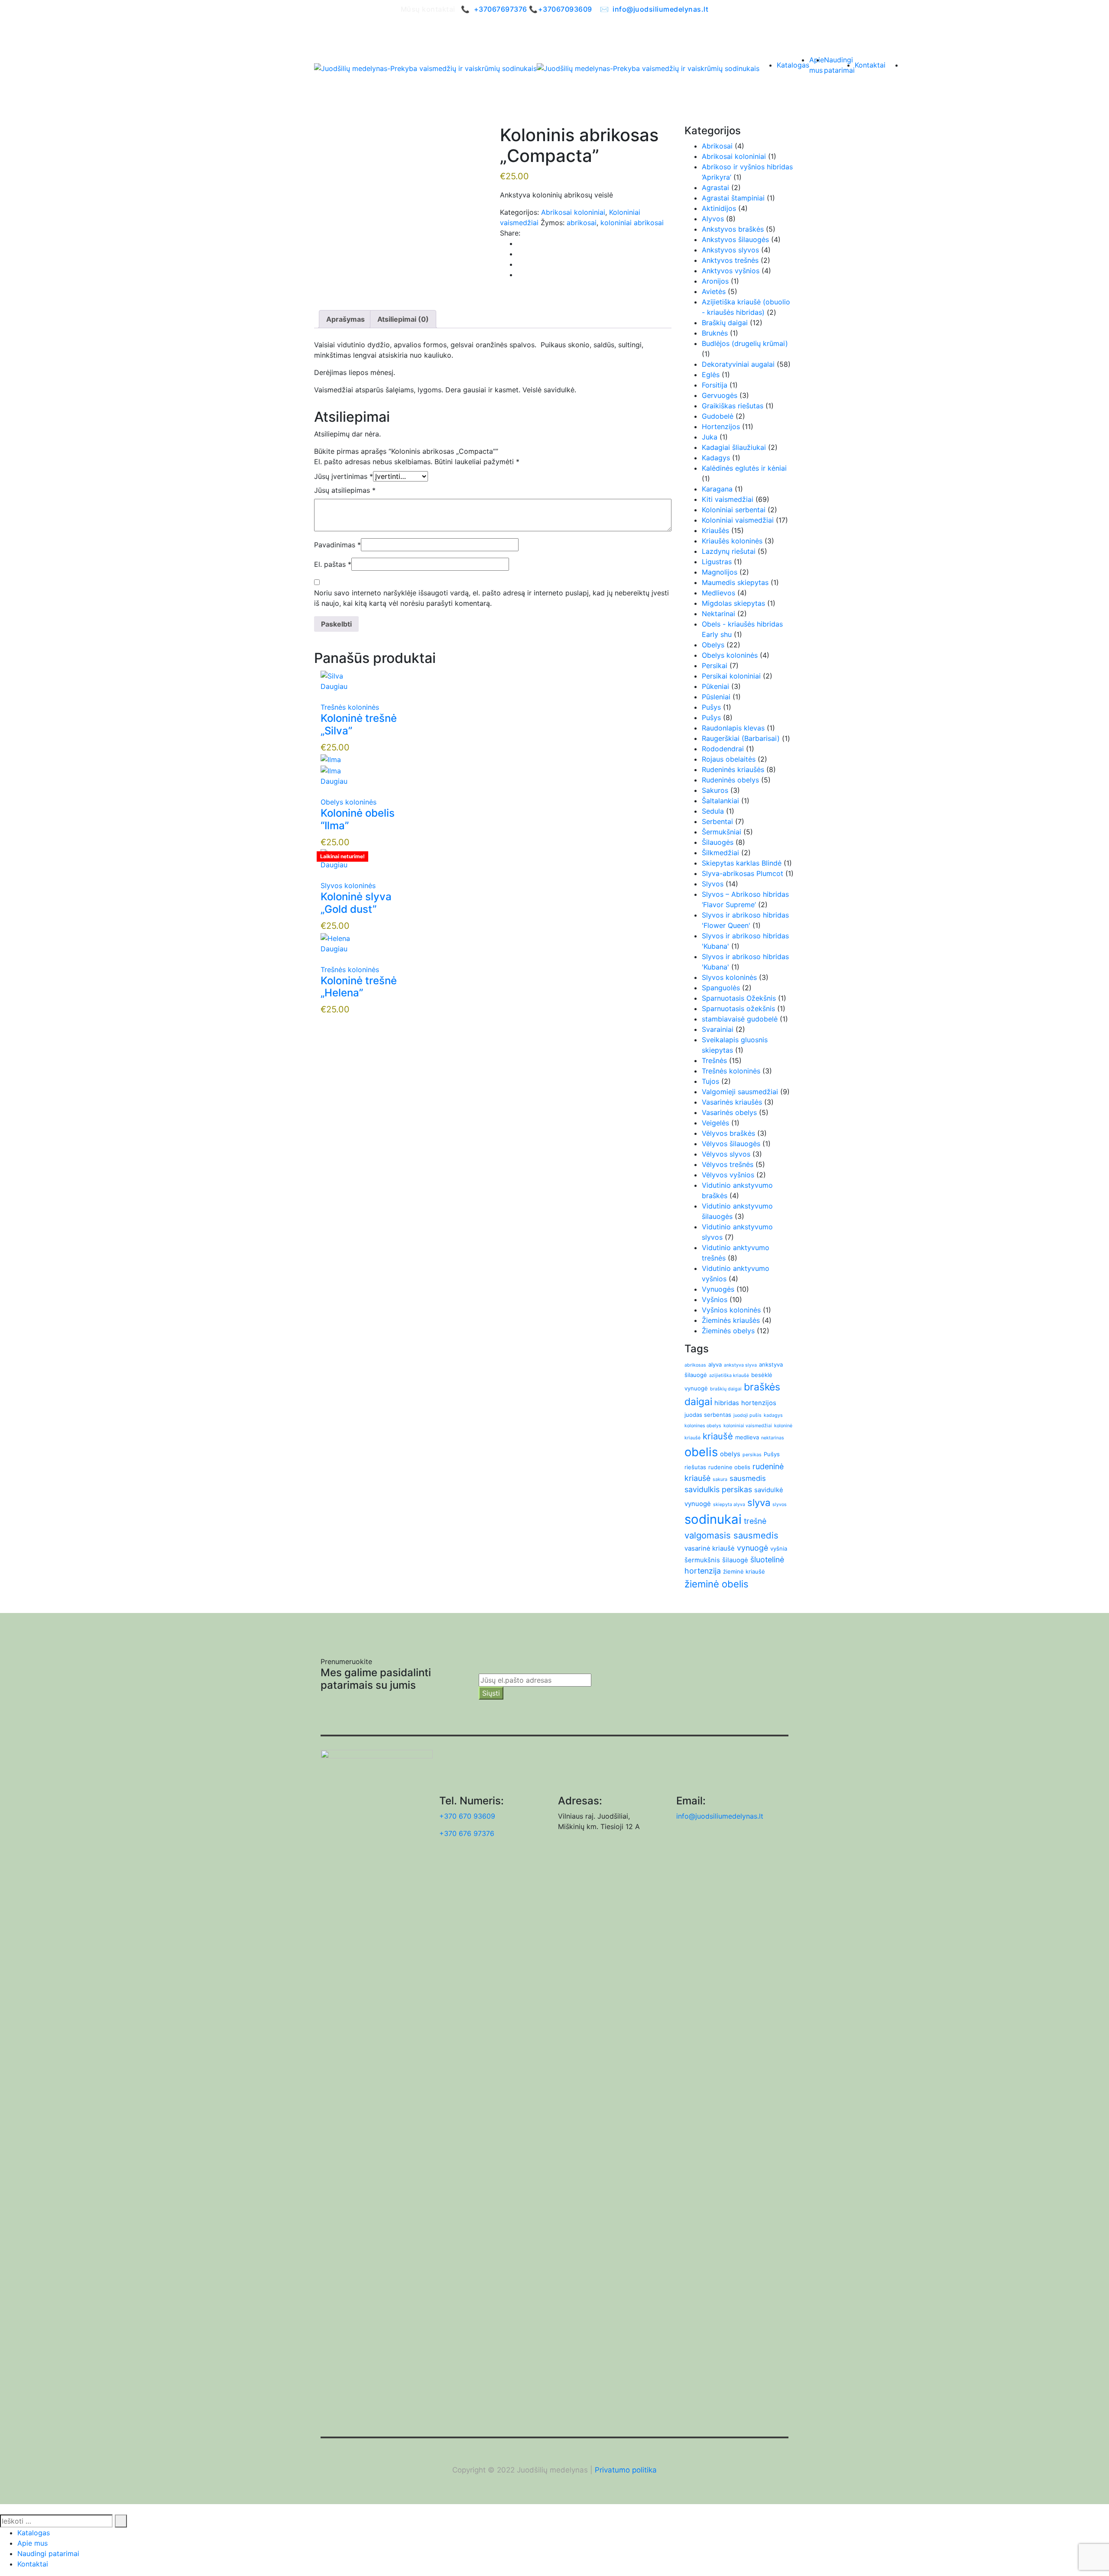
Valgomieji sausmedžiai (740, 1092)
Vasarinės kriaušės (732, 1102)
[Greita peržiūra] (323, 697)
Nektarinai (718, 614)
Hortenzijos (721, 427)
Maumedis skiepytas (735, 582)
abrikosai (582, 223)
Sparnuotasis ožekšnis (738, 1008)
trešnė (755, 1521)
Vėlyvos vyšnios (728, 1175)
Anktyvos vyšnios (731, 271)
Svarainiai (718, 1029)
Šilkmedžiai (720, 853)
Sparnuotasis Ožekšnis (739, 998)
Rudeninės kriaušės (733, 769)
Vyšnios (715, 1299)
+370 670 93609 (467, 1816)
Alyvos (713, 219)
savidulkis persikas (718, 1489)
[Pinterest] (520, 254)
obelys (730, 1454)
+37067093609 (565, 9)
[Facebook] (520, 243)
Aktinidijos (719, 208)
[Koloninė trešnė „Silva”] (332, 676)
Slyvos (713, 884)
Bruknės (715, 333)
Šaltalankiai (720, 801)
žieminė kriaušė (744, 1571)
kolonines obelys (703, 1426)
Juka (710, 437)
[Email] (520, 264)
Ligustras (717, 562)
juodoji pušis (747, 1415)
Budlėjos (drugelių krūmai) (745, 343)
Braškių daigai (725, 323)
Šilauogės (718, 842)
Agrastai (715, 187)
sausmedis (748, 1478)
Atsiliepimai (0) (403, 319)
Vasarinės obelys (729, 1112)
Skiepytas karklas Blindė (742, 863)
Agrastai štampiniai (733, 198)
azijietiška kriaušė (729, 1375)
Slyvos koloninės (348, 886)
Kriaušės (715, 530)
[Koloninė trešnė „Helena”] (335, 937)
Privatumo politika (626, 2470)
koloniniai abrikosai (632, 223)
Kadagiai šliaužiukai (734, 447)
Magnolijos (720, 572)
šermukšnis (702, 1560)
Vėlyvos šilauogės (731, 1144)
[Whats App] (520, 275)
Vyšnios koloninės (731, 1310)
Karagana (717, 489)
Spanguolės (721, 988)
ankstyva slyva (740, 1365)
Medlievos (718, 593)
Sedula (713, 811)
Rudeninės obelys (730, 780)
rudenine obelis (729, 1467)
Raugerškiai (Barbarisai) (741, 738)
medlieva (747, 1437)
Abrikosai (717, 146)
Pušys (711, 707)
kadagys (773, 1415)
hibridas (727, 1403)
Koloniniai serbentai (734, 510)
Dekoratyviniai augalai (738, 364)
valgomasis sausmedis (731, 1535)
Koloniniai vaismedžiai (738, 520)
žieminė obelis (717, 1584)
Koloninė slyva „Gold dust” (356, 903)
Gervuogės (720, 395)
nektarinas (773, 1438)
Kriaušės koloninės (732, 541)
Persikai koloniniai (731, 676)
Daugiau (334, 686)
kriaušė (718, 1436)
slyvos (780, 1505)
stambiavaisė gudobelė (740, 1019)
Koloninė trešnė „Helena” (359, 987)
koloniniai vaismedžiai (748, 1426)
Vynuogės (718, 1289)
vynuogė (752, 1548)
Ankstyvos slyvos (730, 250)
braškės (762, 1387)
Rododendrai (723, 749)
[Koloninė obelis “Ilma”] (331, 759)
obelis (701, 1452)
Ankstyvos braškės (733, 229)
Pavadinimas (337, 545)
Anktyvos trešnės (730, 260)
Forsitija (715, 385)
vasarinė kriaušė (710, 1548)
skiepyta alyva (729, 1505)
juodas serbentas (708, 1415)
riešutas (695, 1467)
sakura (720, 1479)
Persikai (715, 666)
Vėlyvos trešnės (728, 1164)
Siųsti (491, 1693)
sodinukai (713, 1519)
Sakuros (715, 790)
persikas (752, 1455)
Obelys (713, 645)
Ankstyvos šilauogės (735, 239)
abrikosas (695, 1365)
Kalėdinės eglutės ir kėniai (744, 468)
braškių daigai (726, 1389)
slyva (759, 1503)
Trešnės (714, 1060)
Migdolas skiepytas (733, 603)
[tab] (345, 319)
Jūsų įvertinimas (344, 476)
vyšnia (779, 1548)
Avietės (714, 291)
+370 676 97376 (467, 1833)
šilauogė (735, 1560)
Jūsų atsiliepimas (345, 490)
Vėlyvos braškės (728, 1133)
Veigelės (715, 1123)
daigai (698, 1402)
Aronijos (715, 281)
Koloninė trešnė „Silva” (359, 724)
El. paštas (333, 564)
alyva (715, 1364)
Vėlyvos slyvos (726, 1154)
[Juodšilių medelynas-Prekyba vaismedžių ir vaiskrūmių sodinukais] (425, 68)
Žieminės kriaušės (731, 1320)
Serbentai (717, 821)
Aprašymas (345, 319)
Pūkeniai (715, 686)
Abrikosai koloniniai (573, 212)
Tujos (710, 1081)
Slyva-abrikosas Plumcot (743, 873)
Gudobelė (718, 416)
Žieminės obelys (728, 1331)
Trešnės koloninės (350, 707)
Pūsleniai (716, 697)
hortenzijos (759, 1403)
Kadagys (716, 458)
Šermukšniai (721, 832)
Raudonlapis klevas (733, 728)
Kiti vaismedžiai (728, 499)
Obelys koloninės (349, 802)
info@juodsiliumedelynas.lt (660, 9)
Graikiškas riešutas (733, 406)
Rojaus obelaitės (729, 759)
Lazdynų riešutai (729, 551)
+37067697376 (501, 9)
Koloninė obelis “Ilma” (358, 819)
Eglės (711, 375)
